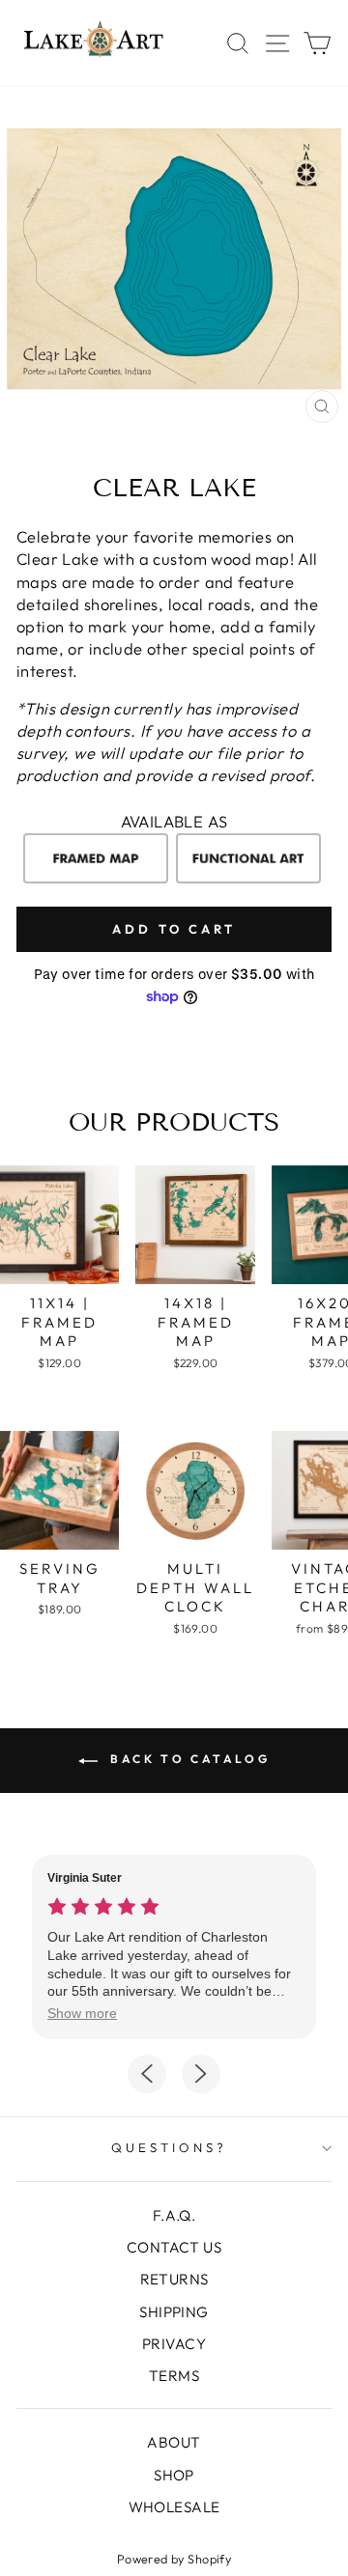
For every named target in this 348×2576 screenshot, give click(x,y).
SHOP (174, 2475)
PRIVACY (174, 2344)
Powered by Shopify (174, 2559)
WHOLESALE (174, 2507)
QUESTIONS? (169, 2147)
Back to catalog (188, 1759)
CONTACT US (174, 2247)
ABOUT (174, 2442)
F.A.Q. (174, 2215)
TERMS (174, 2376)
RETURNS (174, 2279)
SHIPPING (174, 2312)
